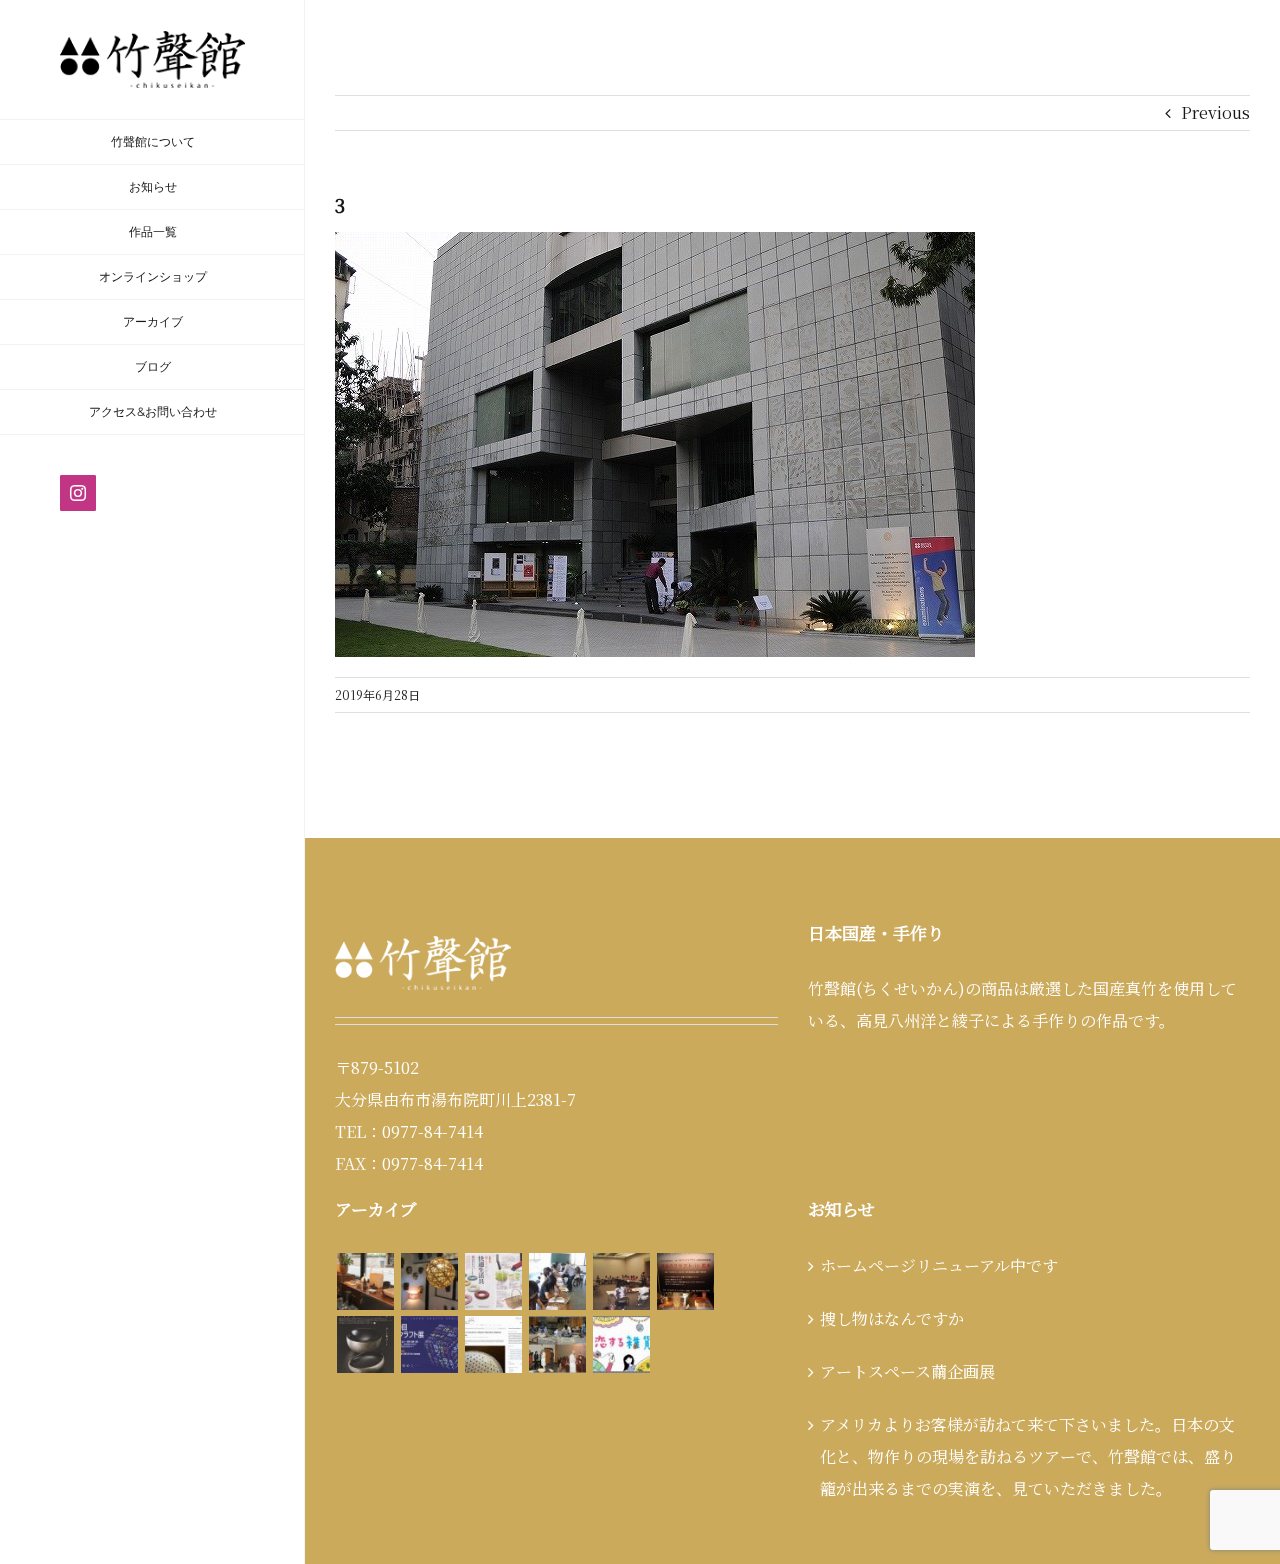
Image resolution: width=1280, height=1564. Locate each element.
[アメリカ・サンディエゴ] (493, 1344)
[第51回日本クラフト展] (365, 1344)
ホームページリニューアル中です (939, 1265)
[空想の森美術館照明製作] (429, 1281)
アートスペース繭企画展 (907, 1371)
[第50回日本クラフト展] (429, 1344)
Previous (1215, 112)
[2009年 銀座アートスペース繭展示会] (365, 1281)
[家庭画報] (493, 1281)
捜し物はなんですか (892, 1318)
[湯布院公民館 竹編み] (557, 1281)
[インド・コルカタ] (557, 1344)
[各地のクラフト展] (685, 1281)
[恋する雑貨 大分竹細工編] (621, 1344)
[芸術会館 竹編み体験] (621, 1281)
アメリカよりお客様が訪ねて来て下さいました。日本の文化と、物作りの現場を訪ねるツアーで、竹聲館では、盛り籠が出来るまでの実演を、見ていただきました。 (1028, 1456)
